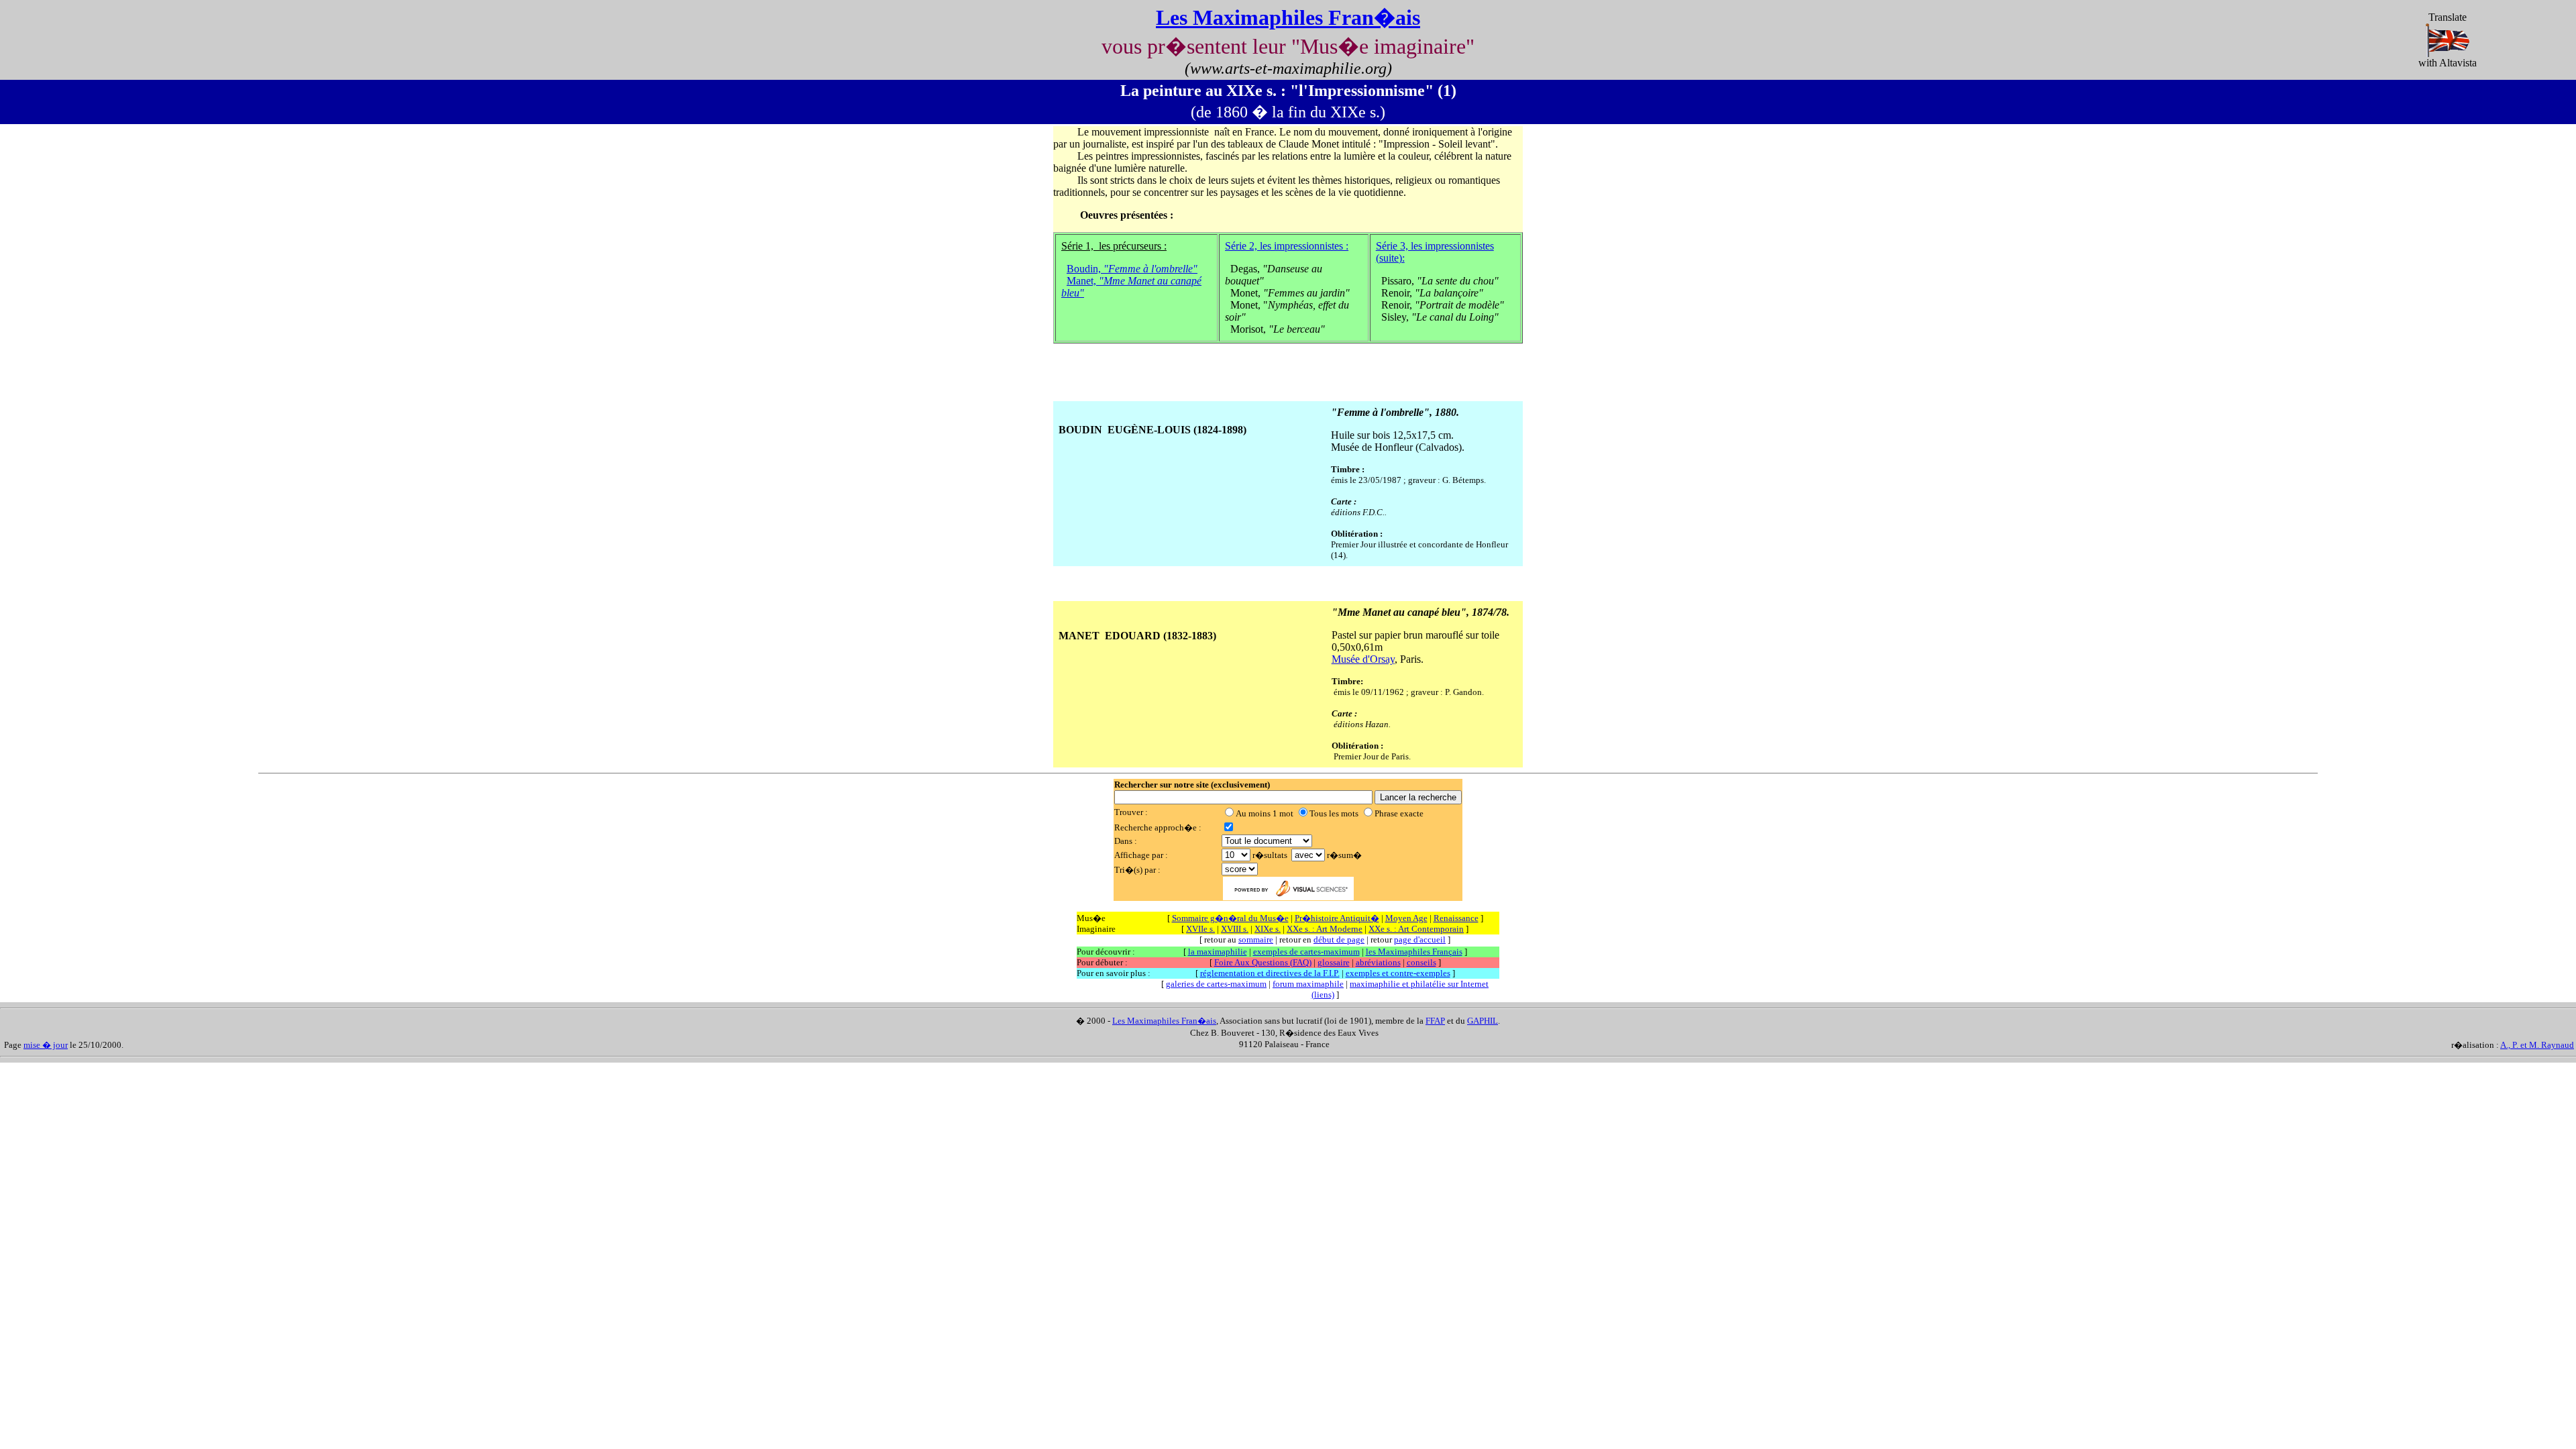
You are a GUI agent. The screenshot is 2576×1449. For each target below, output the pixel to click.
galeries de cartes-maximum (1216, 984)
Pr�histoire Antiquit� (1337, 918)
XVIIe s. (1200, 929)
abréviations (1378, 962)
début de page (1339, 940)
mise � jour (46, 1045)
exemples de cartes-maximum (1306, 952)
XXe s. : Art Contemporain (1416, 929)
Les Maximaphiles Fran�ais (1288, 17)
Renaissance (1456, 918)
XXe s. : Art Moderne (1325, 929)
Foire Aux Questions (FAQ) (1263, 962)
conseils (1421, 962)
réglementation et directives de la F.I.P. (1270, 973)
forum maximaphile (1308, 984)
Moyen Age (1406, 918)
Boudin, (1132, 269)
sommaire (1256, 940)
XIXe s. (1268, 929)
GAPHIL (1483, 1021)
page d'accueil (1420, 940)
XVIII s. (1235, 929)
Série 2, (1287, 246)
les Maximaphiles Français (1414, 952)
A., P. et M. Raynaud (2537, 1045)
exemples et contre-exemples (1398, 973)
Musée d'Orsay (1363, 659)
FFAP (1435, 1021)
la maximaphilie (1218, 952)
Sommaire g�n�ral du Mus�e (1230, 918)
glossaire (1334, 962)
